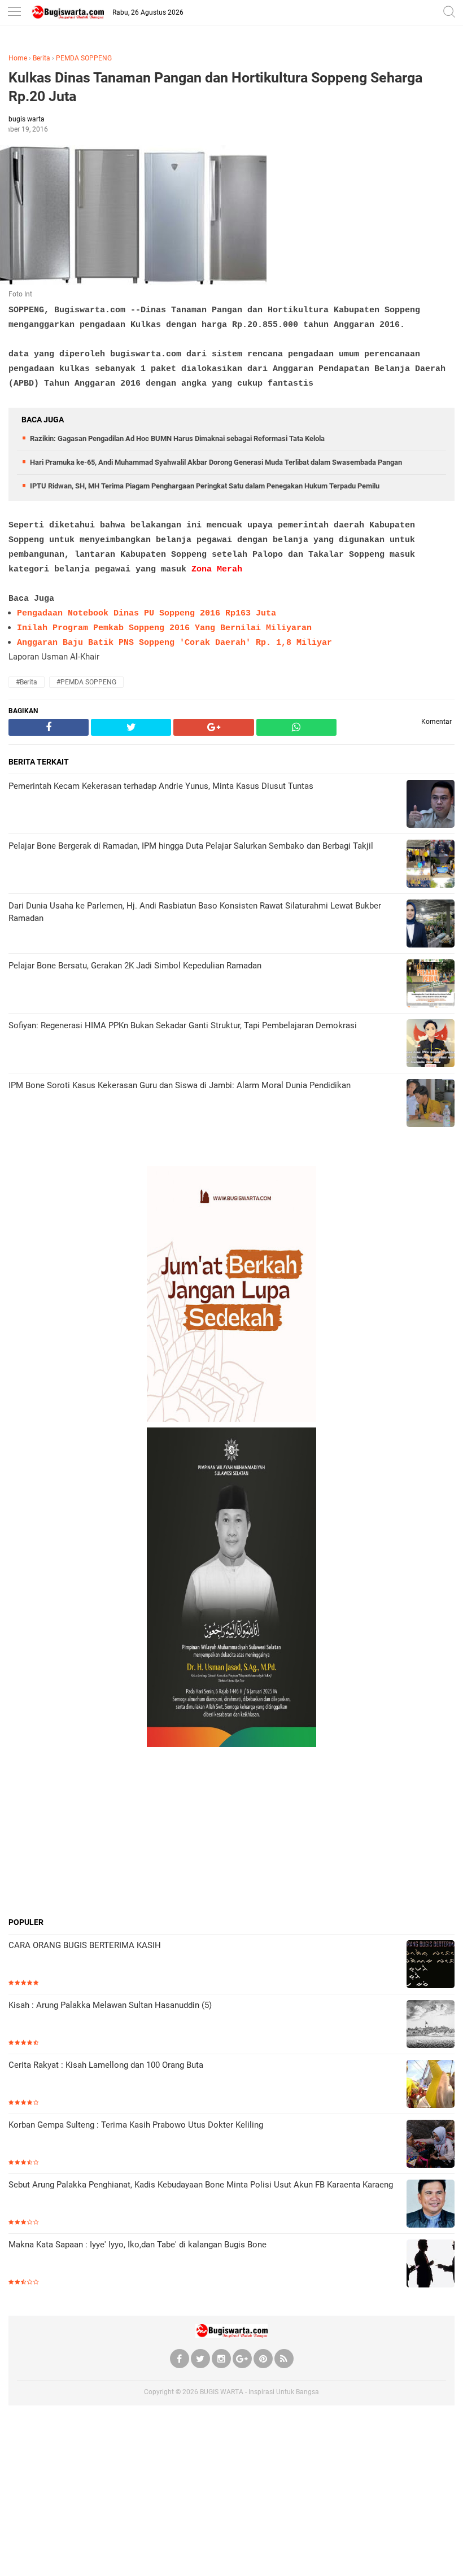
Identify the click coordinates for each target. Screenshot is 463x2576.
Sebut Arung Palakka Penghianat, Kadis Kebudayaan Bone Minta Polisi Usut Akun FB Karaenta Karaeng (201, 2185)
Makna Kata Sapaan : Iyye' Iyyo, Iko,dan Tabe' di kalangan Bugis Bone (137, 2245)
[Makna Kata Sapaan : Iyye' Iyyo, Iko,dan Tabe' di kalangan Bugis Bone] (431, 2265)
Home (18, 58)
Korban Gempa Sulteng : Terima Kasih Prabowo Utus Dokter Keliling (136, 2125)
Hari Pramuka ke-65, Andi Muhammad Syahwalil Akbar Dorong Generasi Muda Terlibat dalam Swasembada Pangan (216, 462)
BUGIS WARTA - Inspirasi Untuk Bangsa (259, 2392)
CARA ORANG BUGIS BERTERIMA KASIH (85, 1945)
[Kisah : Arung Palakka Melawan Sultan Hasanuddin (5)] (431, 2025)
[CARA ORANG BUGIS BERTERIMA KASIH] (431, 1965)
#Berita (27, 682)
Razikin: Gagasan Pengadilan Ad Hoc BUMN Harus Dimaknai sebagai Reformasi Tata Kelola (177, 438)
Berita (42, 58)
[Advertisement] (231, 1832)
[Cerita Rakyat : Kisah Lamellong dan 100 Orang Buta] (431, 2085)
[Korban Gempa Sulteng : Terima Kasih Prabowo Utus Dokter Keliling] (431, 2145)
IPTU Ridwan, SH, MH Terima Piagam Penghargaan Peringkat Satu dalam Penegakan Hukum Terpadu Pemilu (205, 486)
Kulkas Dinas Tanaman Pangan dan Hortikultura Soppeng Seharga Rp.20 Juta (215, 87)
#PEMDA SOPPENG (86, 682)
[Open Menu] (14, 13)
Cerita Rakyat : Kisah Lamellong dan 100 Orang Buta (106, 2065)
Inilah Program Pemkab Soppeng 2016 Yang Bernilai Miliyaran (164, 628)
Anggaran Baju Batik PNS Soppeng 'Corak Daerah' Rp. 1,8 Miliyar (174, 643)
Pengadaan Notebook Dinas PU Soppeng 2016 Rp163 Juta (147, 614)
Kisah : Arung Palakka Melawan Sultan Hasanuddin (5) (110, 2005)
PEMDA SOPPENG (84, 58)
